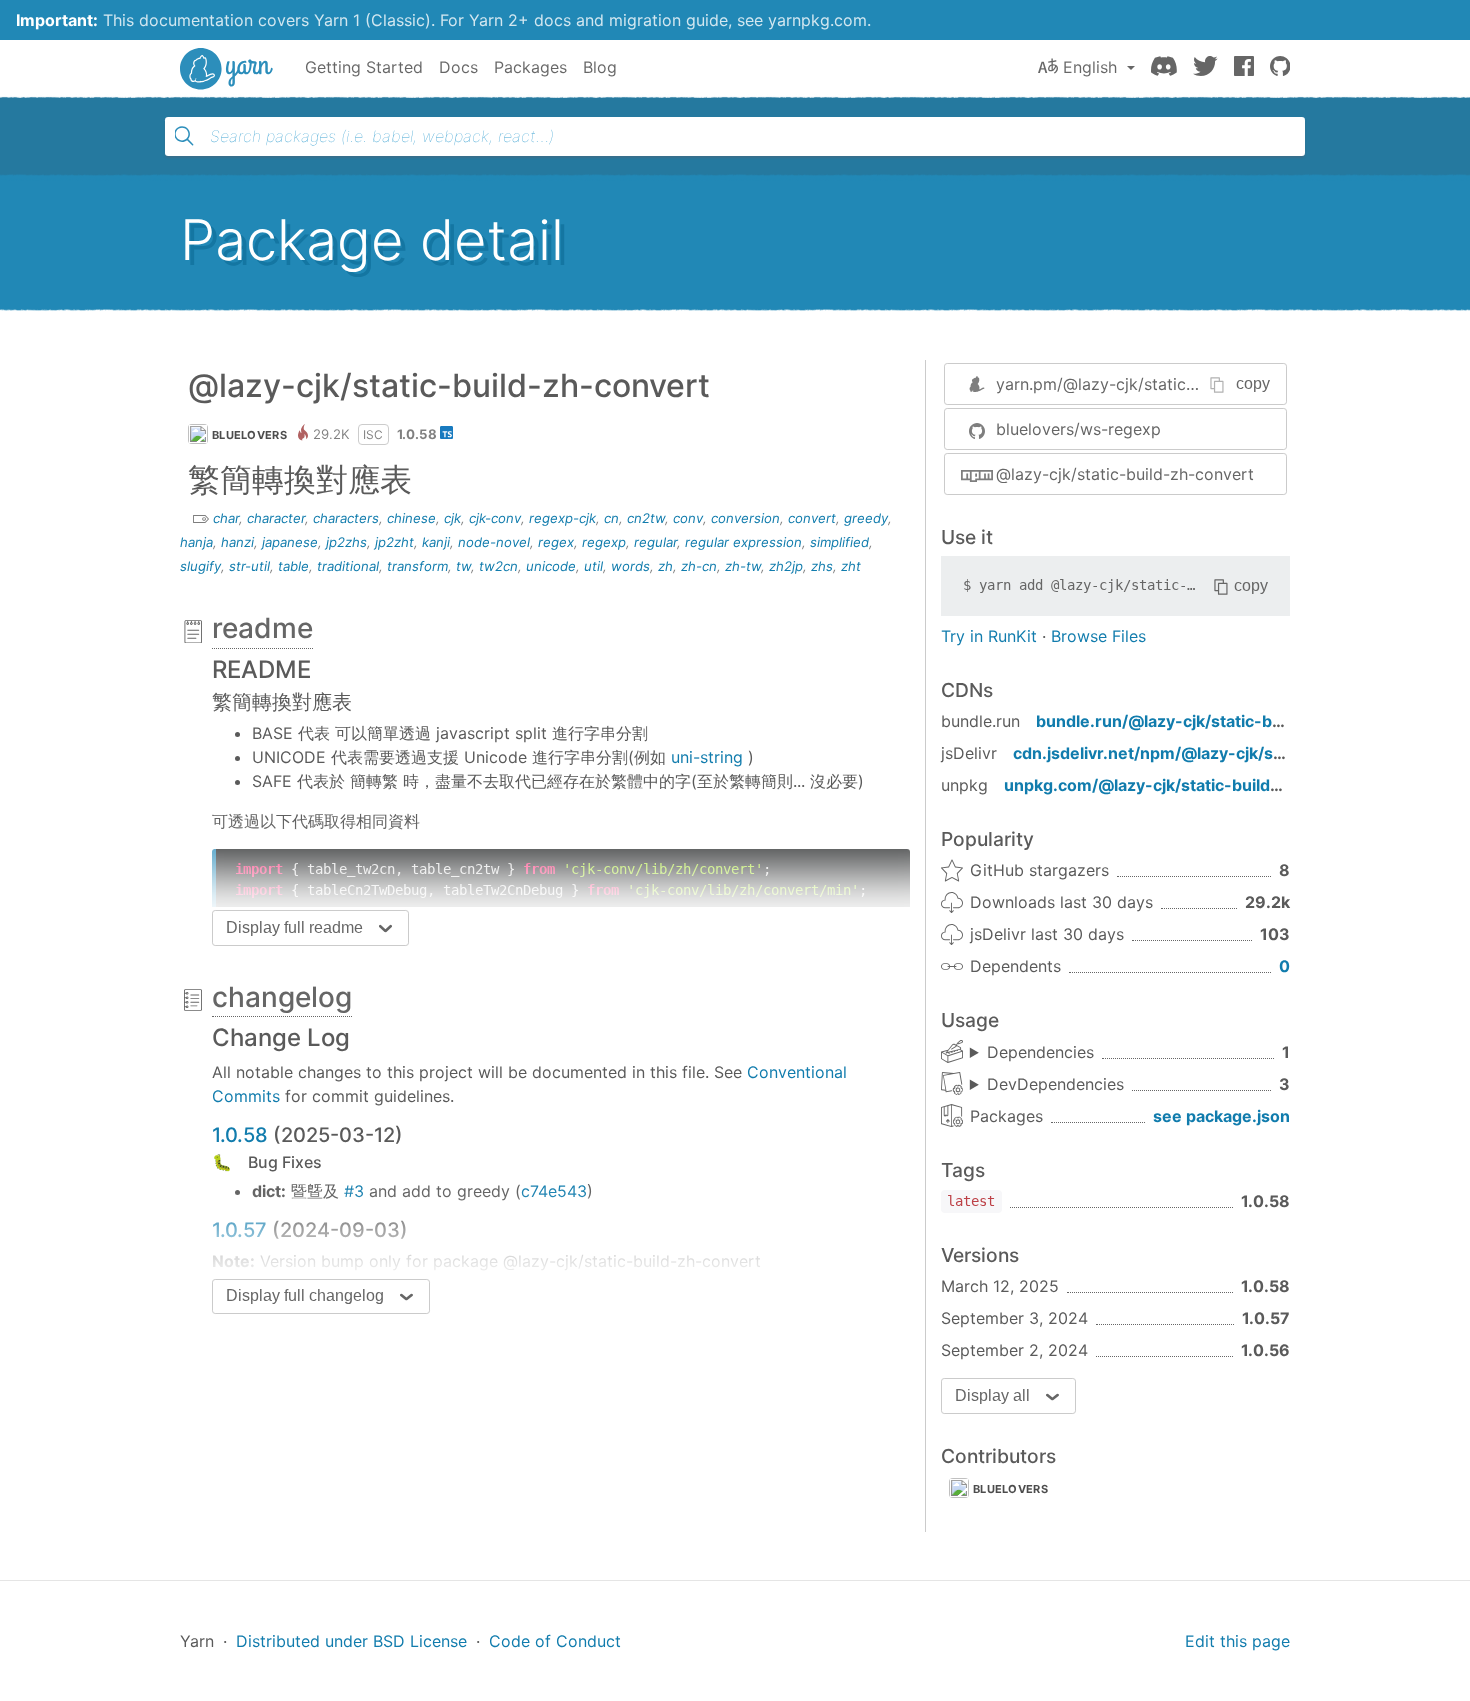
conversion (745, 518)
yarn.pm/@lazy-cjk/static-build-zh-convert (1158, 384)
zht (851, 566)
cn (611, 518)
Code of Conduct (555, 1641)
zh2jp (786, 566)
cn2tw (646, 518)
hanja (196, 542)
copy (1253, 383)
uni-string (707, 757)
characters (346, 518)
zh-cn (699, 566)
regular (655, 542)
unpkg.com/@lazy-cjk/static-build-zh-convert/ (1188, 785)
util (593, 566)
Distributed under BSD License (351, 1641)
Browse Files (1098, 636)
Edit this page (1237, 1641)
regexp (604, 542)
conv (688, 518)
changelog (282, 997)
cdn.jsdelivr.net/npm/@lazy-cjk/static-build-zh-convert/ (1234, 753)
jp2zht (394, 542)
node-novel (494, 542)
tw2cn (498, 566)
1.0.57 (239, 1230)
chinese (411, 518)
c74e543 (554, 1191)
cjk (452, 518)
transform (417, 566)
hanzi (237, 542)
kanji (436, 542)
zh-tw (743, 566)
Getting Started (364, 67)
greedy (866, 518)
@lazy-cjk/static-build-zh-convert (1125, 474)
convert (812, 518)
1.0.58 (240, 1135)
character (276, 518)
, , (1047, 1085)
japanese (290, 542)
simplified (839, 542)
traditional (348, 566)
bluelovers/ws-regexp (1078, 429)
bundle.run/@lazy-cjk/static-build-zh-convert (1216, 721)
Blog (600, 67)
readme (262, 628)
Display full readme (294, 927)
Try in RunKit (989, 636)
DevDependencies (1055, 1084)
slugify (200, 566)
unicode (551, 566)
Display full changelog (305, 1295)
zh (665, 566)
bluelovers (249, 435)
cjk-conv (495, 518)
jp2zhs (346, 542)
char (226, 518)
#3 (354, 1191)
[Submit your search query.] (184, 136)
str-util (249, 566)
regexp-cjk (562, 518)
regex (556, 542)
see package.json (1221, 1116)
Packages (530, 67)
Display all (992, 1395)
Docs (458, 67)
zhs (822, 566)
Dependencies (1040, 1052)
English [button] (1090, 67)
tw (463, 566)
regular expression (743, 542)
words (630, 566)
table (293, 566)
